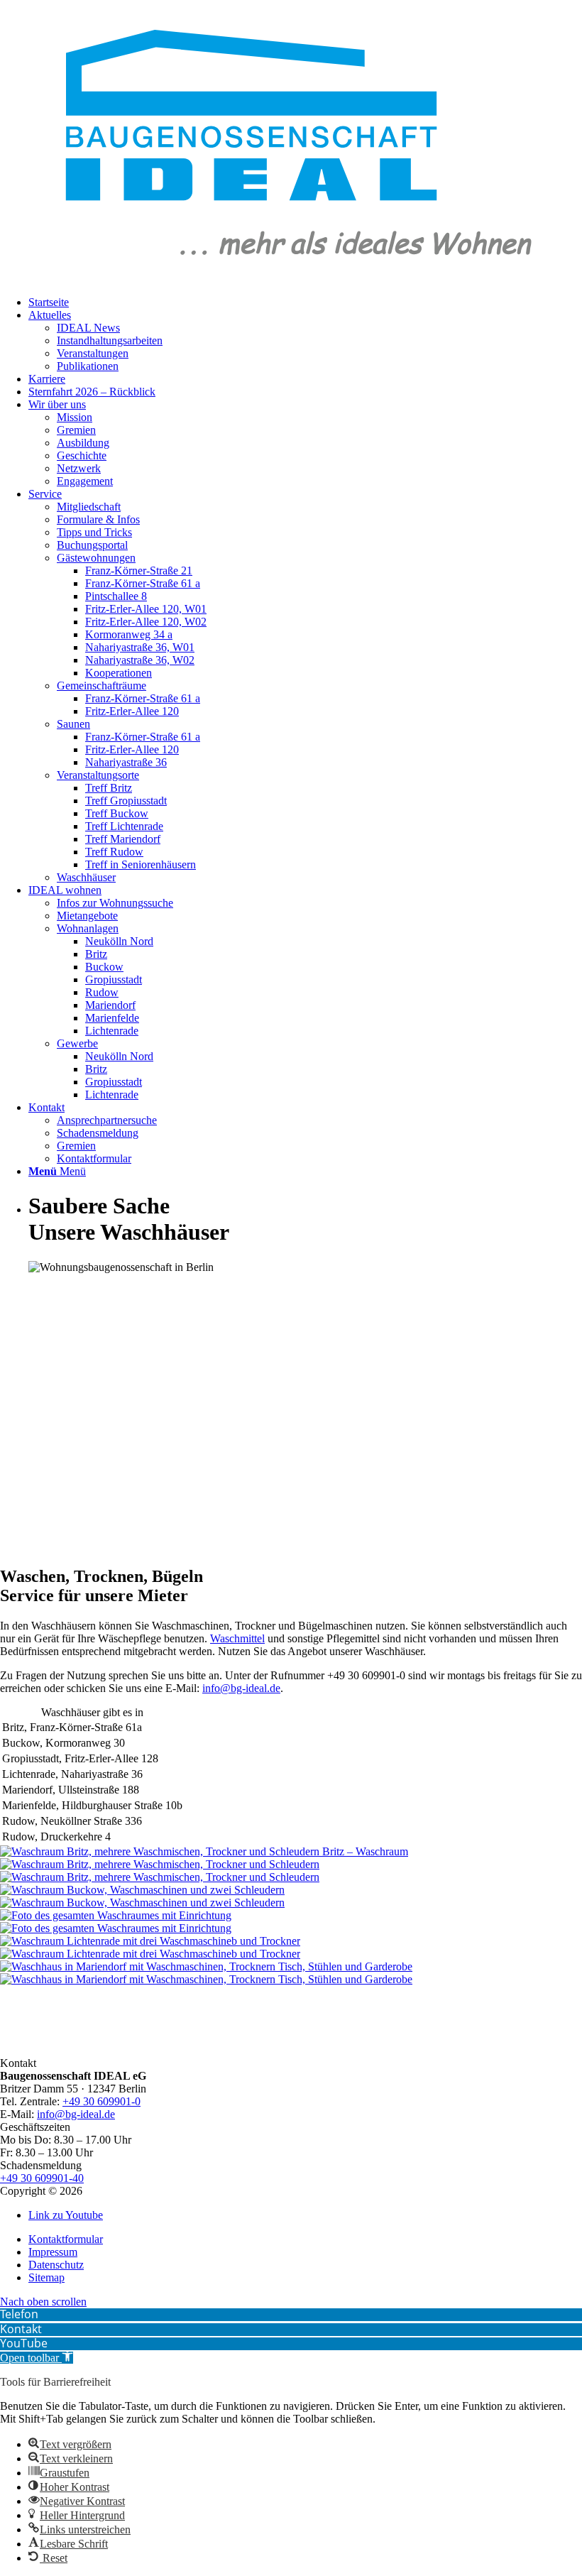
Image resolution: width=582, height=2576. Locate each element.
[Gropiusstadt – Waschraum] (291, 1922)
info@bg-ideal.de (241, 1688)
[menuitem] (49, 302)
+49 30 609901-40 (42, 2178)
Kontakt (21, 2329)
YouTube (24, 2343)
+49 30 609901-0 (101, 2101)
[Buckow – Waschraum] (291, 1896)
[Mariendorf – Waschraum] (291, 1973)
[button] (37, 2358)
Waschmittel (237, 1638)
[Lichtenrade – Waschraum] (291, 1948)
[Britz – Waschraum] (291, 1871)
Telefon (19, 2314)
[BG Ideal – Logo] (291, 278)
